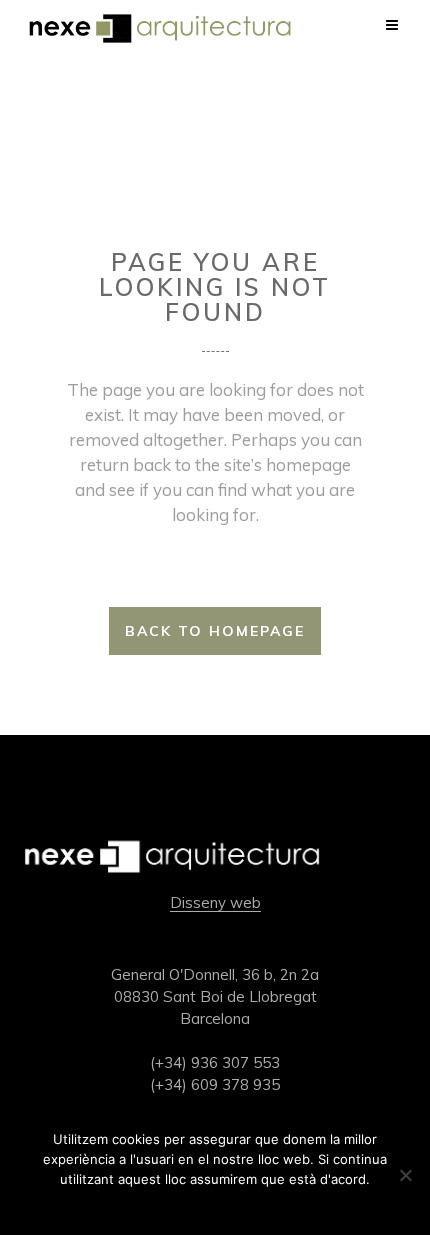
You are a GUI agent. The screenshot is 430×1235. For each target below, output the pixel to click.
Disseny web (215, 902)
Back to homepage (215, 631)
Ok (215, 1205)
